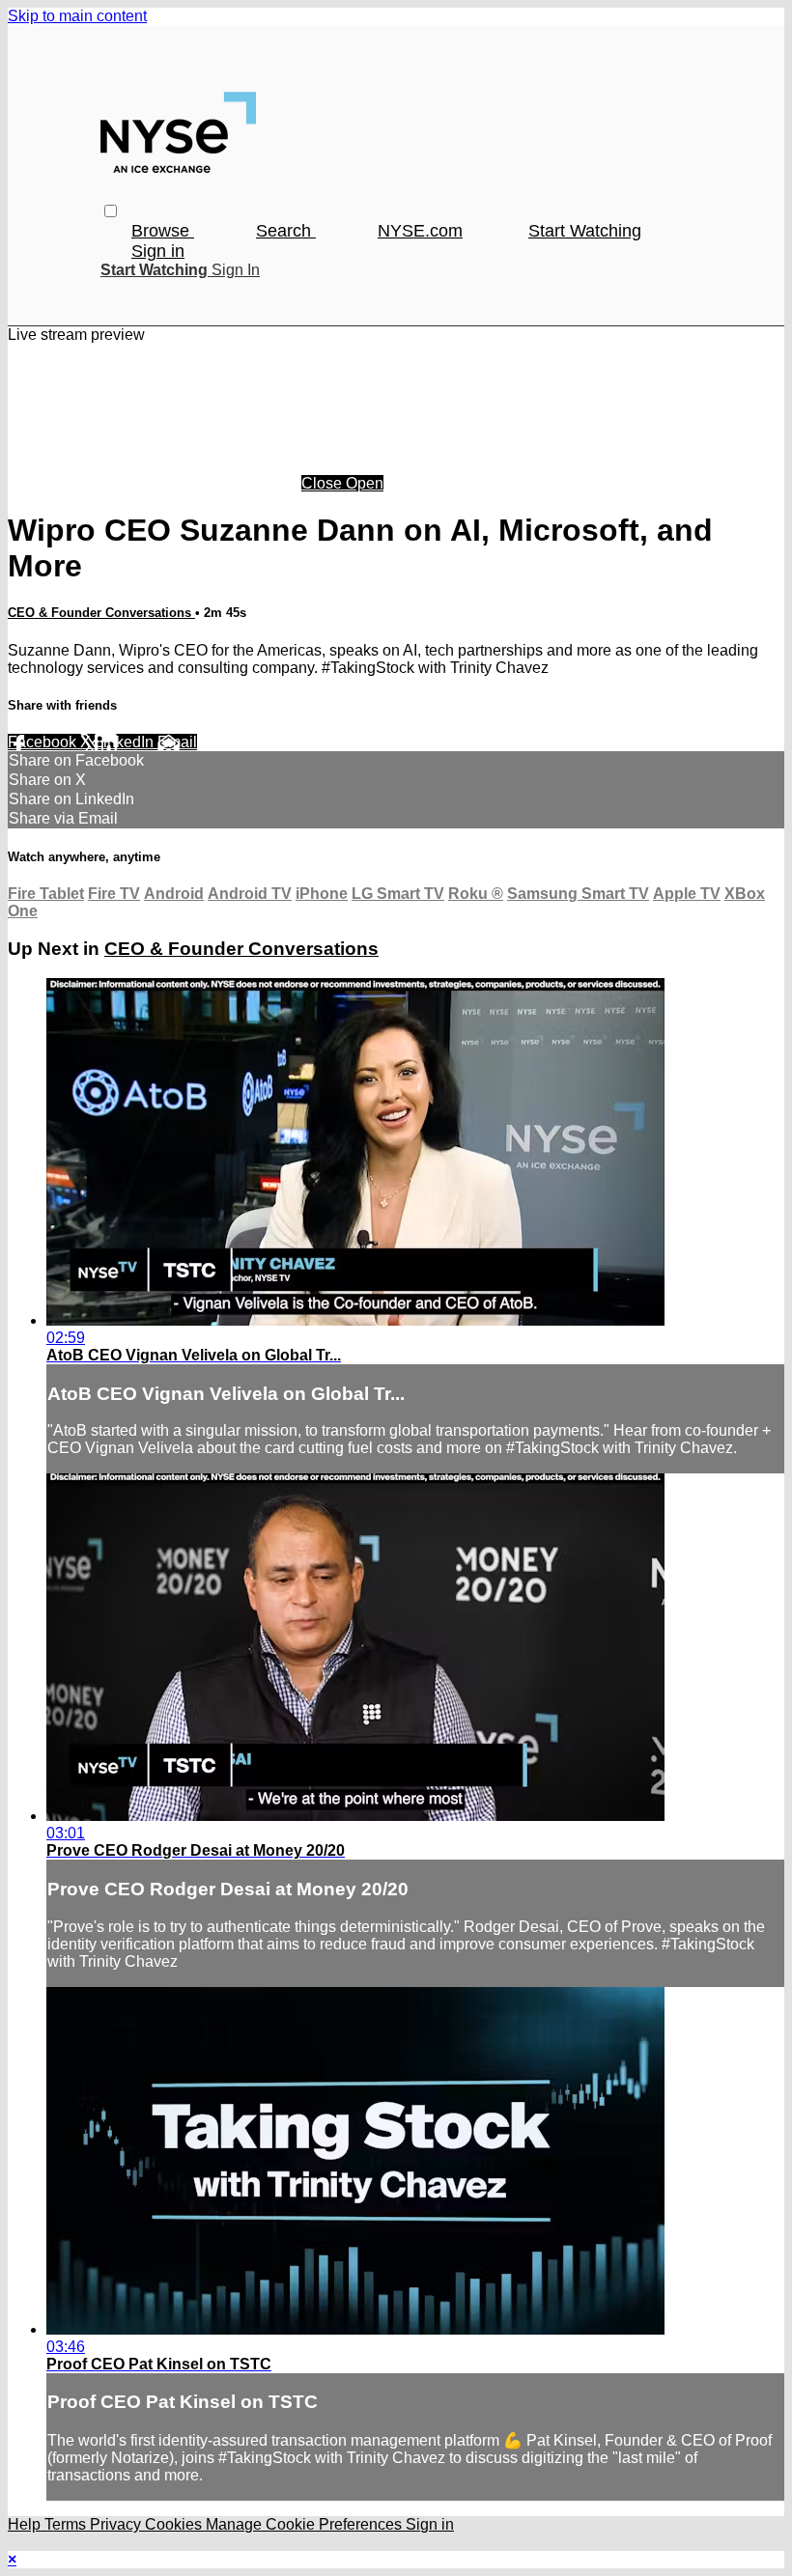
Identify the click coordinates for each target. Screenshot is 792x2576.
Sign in (158, 251)
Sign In (236, 270)
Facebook (44, 742)
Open (365, 483)
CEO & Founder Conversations (101, 613)
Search (286, 231)
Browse (163, 231)
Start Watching (585, 231)
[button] (111, 211)
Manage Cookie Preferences (306, 2524)
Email (177, 742)
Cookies (175, 2524)
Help (26, 2524)
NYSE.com (420, 231)
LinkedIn (126, 742)
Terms (67, 2524)
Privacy (117, 2524)
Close (324, 483)
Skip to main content (77, 16)
